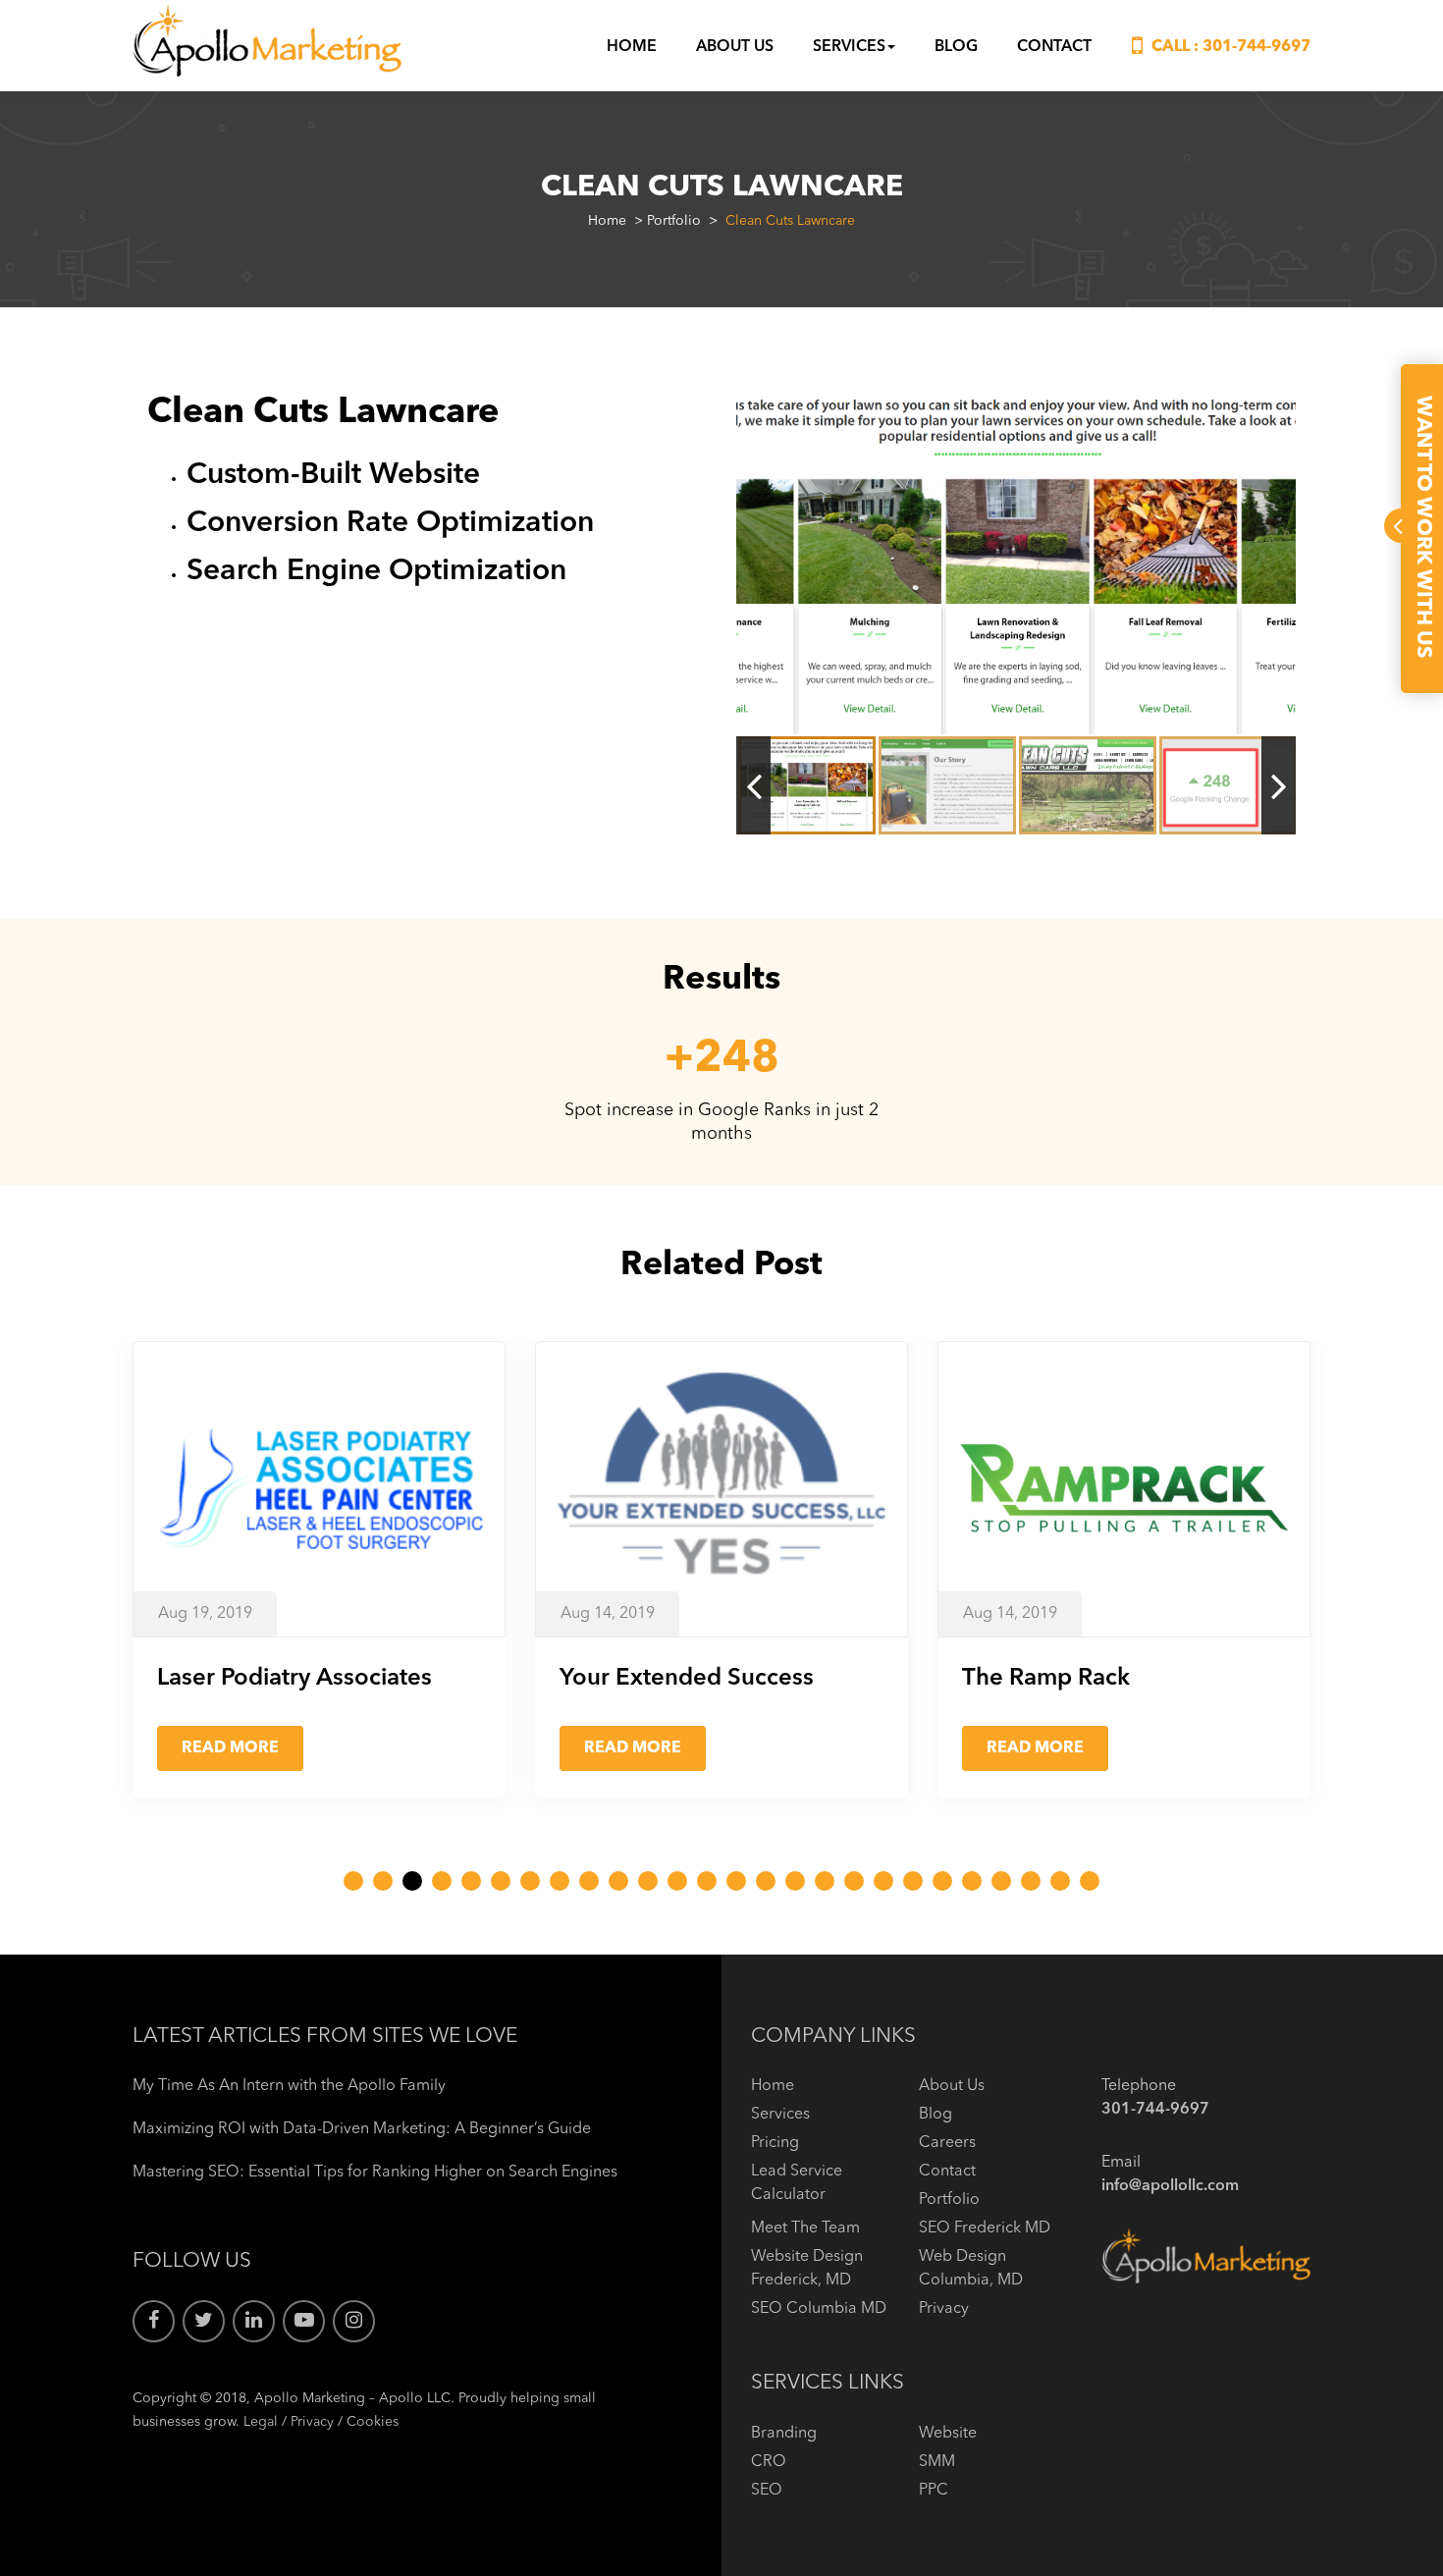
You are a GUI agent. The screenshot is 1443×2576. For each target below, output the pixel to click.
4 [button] (442, 1881)
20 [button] (913, 1881)
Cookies (373, 2422)
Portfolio (674, 221)
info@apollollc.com (1170, 2186)
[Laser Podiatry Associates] (319, 1489)
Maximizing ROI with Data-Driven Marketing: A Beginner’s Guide (362, 2129)
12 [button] (677, 1881)
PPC (934, 2491)
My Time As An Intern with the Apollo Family (289, 2086)
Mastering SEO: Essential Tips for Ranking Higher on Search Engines (375, 2173)
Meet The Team (805, 2228)
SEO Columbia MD (819, 2309)
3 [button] (412, 1881)
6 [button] (501, 1881)
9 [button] (589, 1881)
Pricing (775, 2143)
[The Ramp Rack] (1124, 1489)
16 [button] (795, 1881)
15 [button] (766, 1881)
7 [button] (530, 1881)
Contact (1054, 47)
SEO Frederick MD (985, 2228)
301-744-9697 (1256, 47)
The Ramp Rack (1046, 1679)
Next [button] (1279, 785)
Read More (230, 1748)
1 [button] (353, 1881)
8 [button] (560, 1881)
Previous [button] (753, 785)
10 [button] (618, 1881)
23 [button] (1001, 1881)
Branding (784, 2434)
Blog (956, 47)
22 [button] (972, 1881)
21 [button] (942, 1881)
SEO (767, 2491)
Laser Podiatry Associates (294, 1679)
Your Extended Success (687, 1679)
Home (632, 47)
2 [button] (383, 1881)
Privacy (312, 2422)
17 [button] (825, 1881)
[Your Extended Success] (721, 1489)
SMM (937, 2462)
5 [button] (471, 1881)
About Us (735, 47)
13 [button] (707, 1881)
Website (948, 2434)
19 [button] (883, 1881)
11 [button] (648, 1881)
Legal (261, 2422)
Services (849, 47)
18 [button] (854, 1881)
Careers (947, 2143)
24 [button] (1031, 1881)
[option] (1016, 563)
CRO (769, 2462)
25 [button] (1060, 1881)
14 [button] (736, 1881)
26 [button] (1090, 1881)
